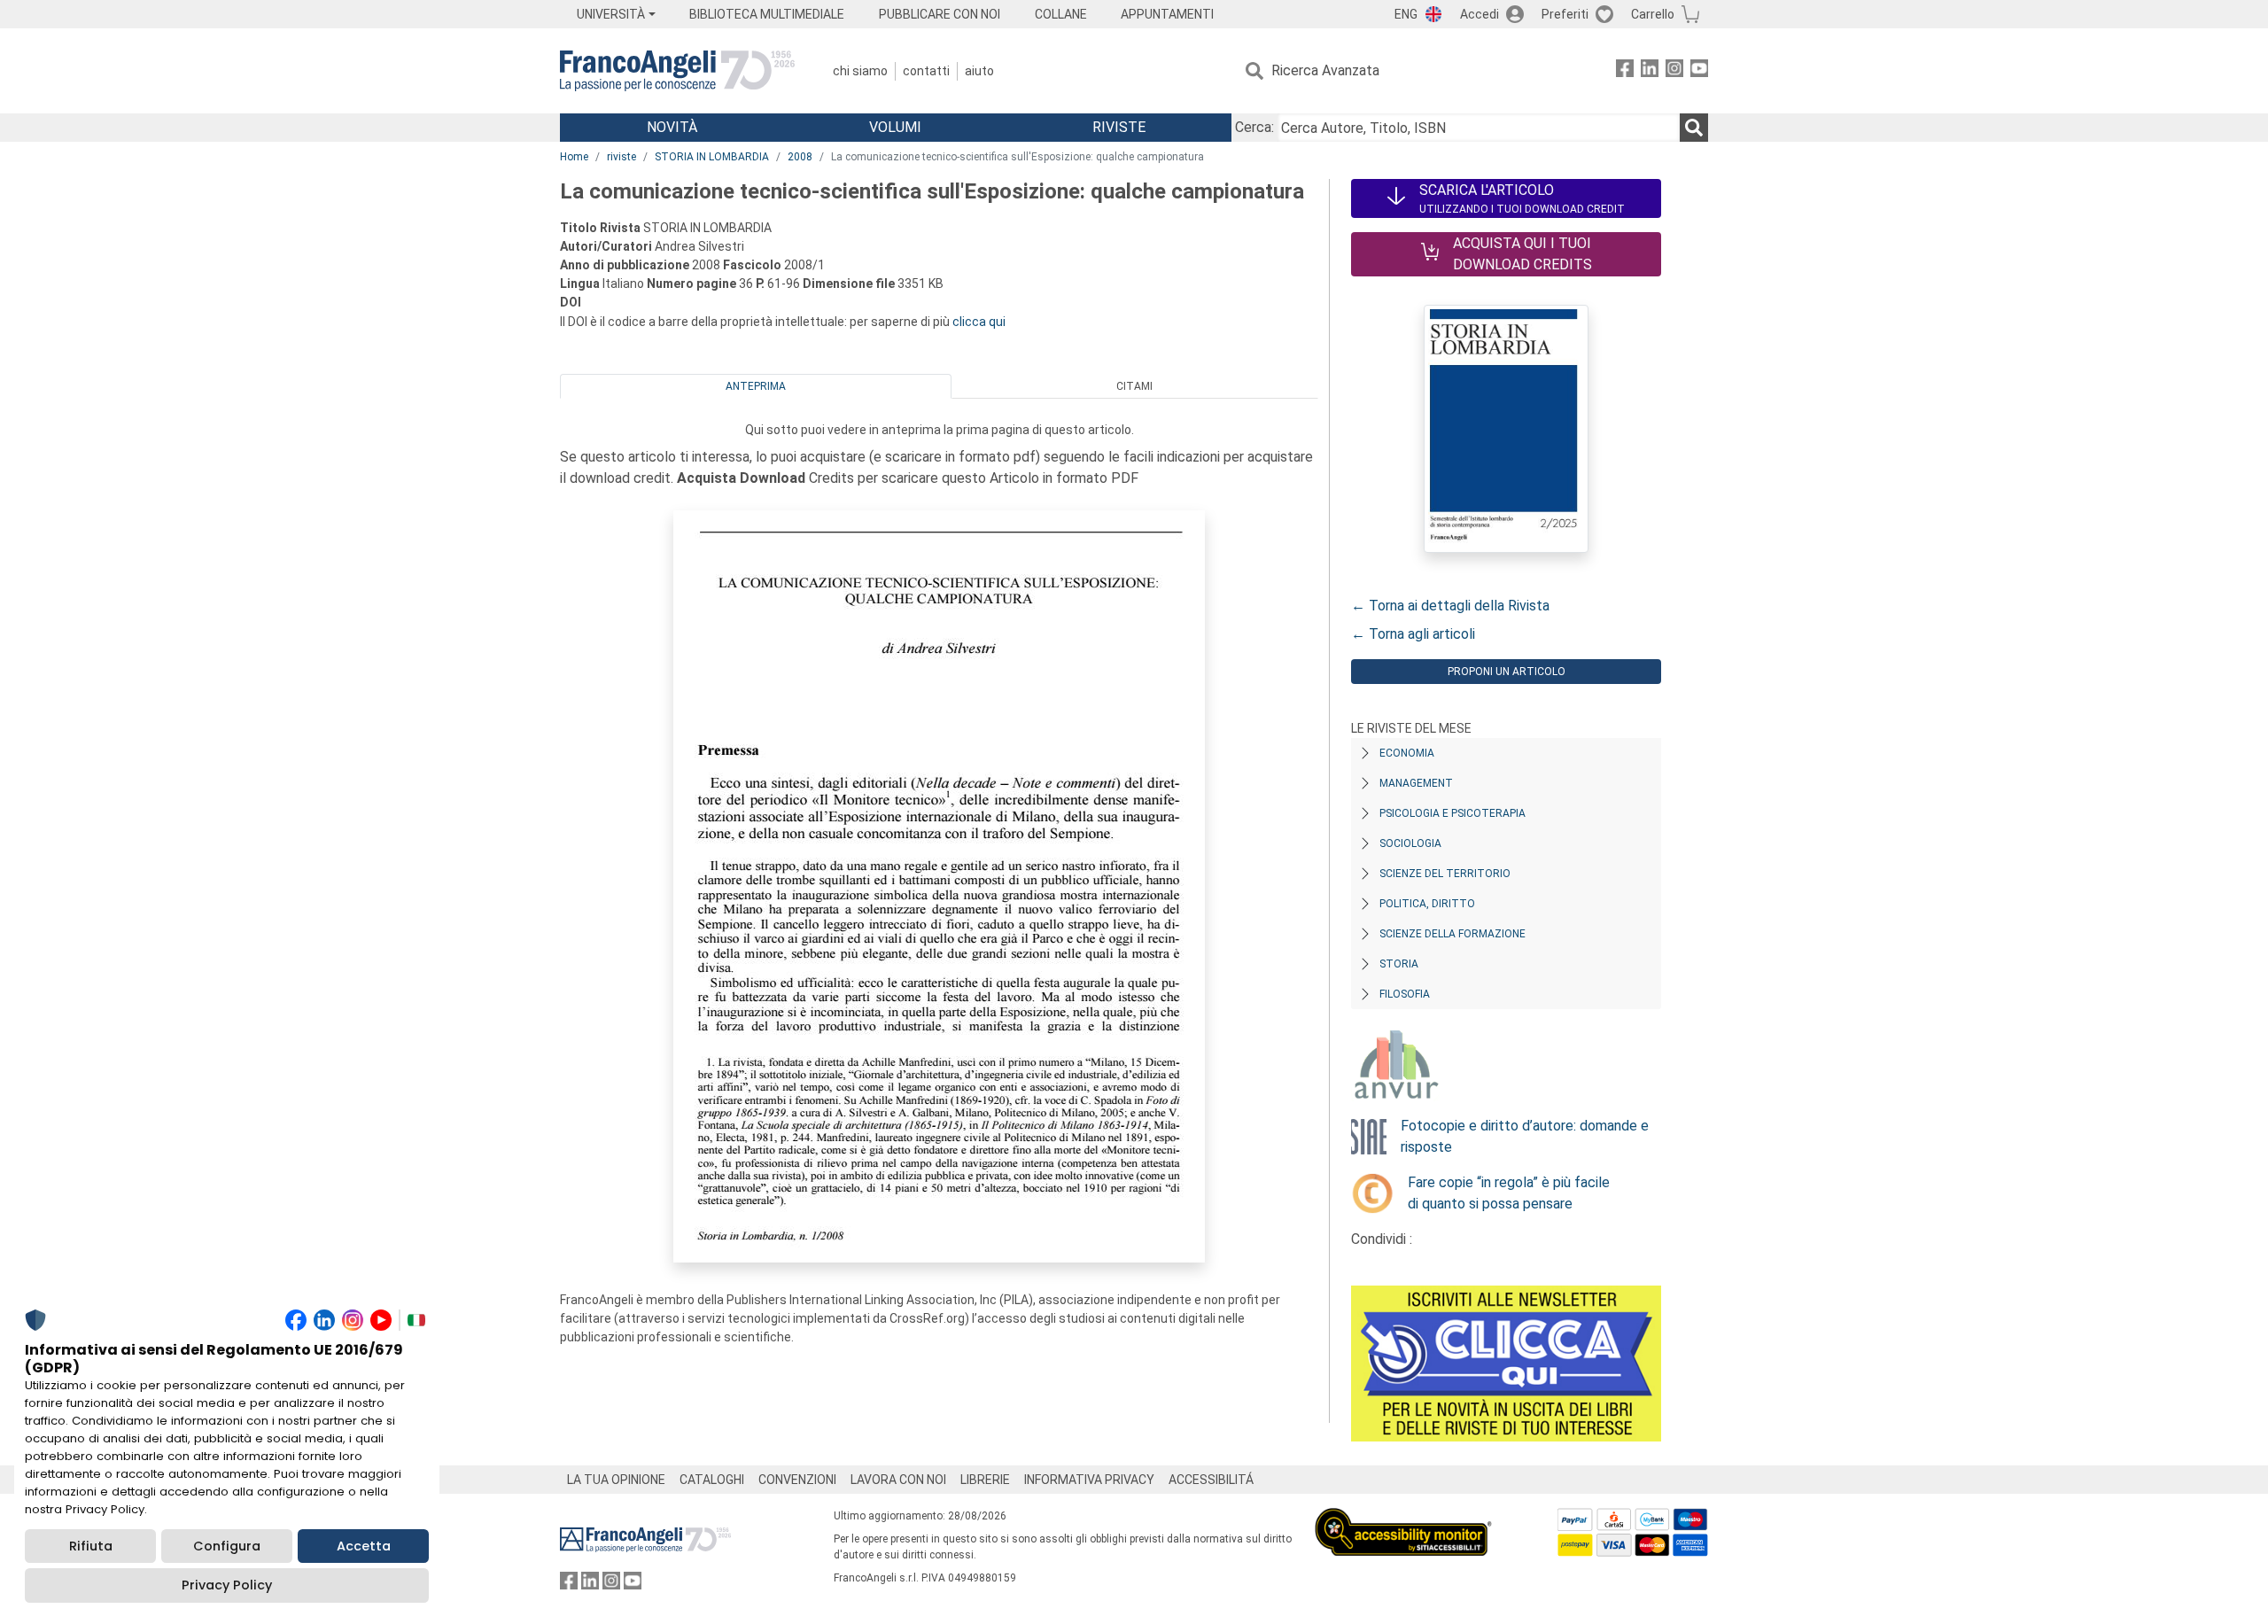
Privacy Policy (227, 1585)
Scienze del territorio (1445, 874)
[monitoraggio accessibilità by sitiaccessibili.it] (1403, 1518)
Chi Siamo (860, 71)
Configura (227, 1546)
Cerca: (1254, 127)
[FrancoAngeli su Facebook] (1625, 71)
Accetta (364, 1546)
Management (1416, 783)
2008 (800, 157)
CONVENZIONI (797, 1480)
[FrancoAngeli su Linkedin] (1650, 71)
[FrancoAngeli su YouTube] (1699, 71)
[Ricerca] (1694, 128)
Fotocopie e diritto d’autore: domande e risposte (1525, 1136)
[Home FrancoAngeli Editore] (677, 71)
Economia (1407, 753)
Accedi (1480, 14)
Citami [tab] (1134, 386)
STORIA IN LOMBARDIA (712, 157)
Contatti (926, 71)
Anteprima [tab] (756, 386)
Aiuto (979, 71)
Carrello (1653, 14)
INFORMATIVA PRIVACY (1089, 1480)
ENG (1406, 14)
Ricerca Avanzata (1325, 70)
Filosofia (1405, 994)
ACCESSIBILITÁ (1211, 1480)
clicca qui (979, 322)
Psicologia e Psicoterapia (1452, 813)
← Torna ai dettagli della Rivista (1450, 606)
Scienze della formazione (1452, 934)
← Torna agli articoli (1413, 634)
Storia (1399, 964)
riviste (621, 157)
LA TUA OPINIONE (616, 1480)
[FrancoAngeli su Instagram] (1674, 71)
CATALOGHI (712, 1480)
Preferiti (1565, 14)
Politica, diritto (1427, 904)
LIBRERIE (985, 1480)
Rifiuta (91, 1546)
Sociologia (1410, 843)
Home (574, 157)
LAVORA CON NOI (898, 1480)
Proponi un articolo (1507, 672)
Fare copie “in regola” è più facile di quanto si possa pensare (1509, 1193)
